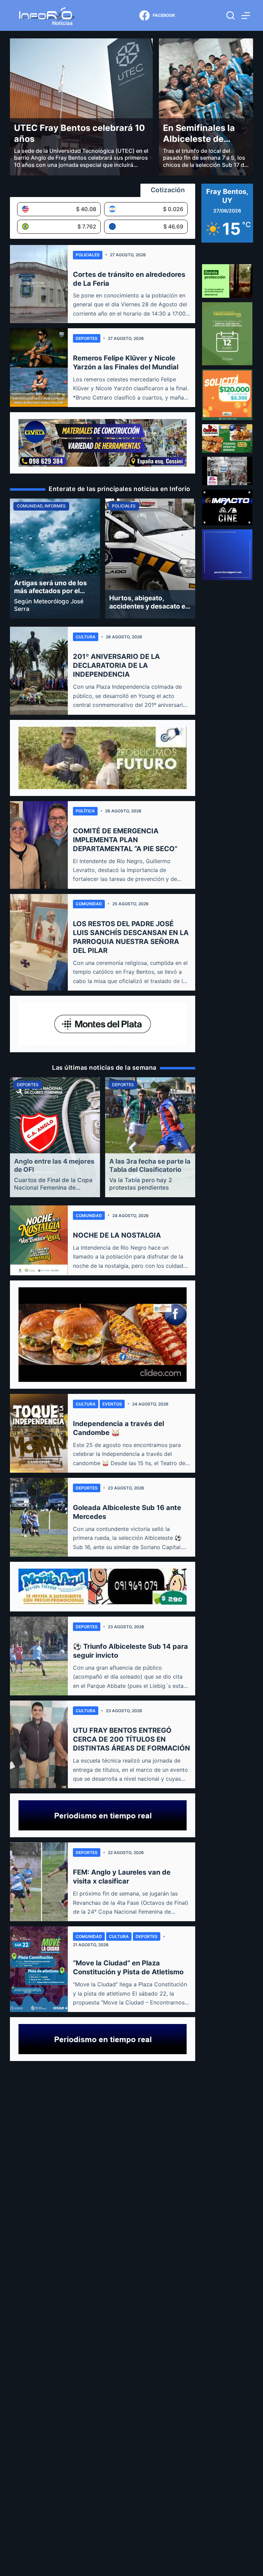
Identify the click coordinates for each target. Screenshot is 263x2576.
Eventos (112, 1404)
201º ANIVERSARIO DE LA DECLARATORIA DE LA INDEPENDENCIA (116, 665)
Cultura (86, 637)
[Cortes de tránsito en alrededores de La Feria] (39, 284)
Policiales (88, 255)
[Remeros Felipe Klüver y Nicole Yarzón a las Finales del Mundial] (39, 368)
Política (85, 811)
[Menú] (246, 16)
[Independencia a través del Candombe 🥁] (39, 1433)
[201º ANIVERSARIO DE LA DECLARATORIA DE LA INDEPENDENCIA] (39, 671)
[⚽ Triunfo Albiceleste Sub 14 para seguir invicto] (39, 1656)
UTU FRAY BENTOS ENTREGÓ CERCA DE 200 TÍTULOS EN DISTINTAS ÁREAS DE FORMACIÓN (131, 1739)
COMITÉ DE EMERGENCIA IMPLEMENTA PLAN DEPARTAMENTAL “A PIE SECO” (125, 840)
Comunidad (89, 904)
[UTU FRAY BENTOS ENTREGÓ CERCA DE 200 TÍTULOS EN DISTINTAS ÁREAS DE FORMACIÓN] (39, 1744)
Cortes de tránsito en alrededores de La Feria (129, 279)
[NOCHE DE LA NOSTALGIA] (39, 1240)
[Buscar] (230, 15)
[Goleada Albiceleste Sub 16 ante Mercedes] (39, 1517)
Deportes (87, 338)
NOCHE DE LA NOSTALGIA (117, 1235)
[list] (103, 559)
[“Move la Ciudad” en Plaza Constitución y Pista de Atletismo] (39, 1969)
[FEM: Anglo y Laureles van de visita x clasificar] (39, 1882)
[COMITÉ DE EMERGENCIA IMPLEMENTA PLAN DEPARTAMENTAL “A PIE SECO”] (39, 845)
